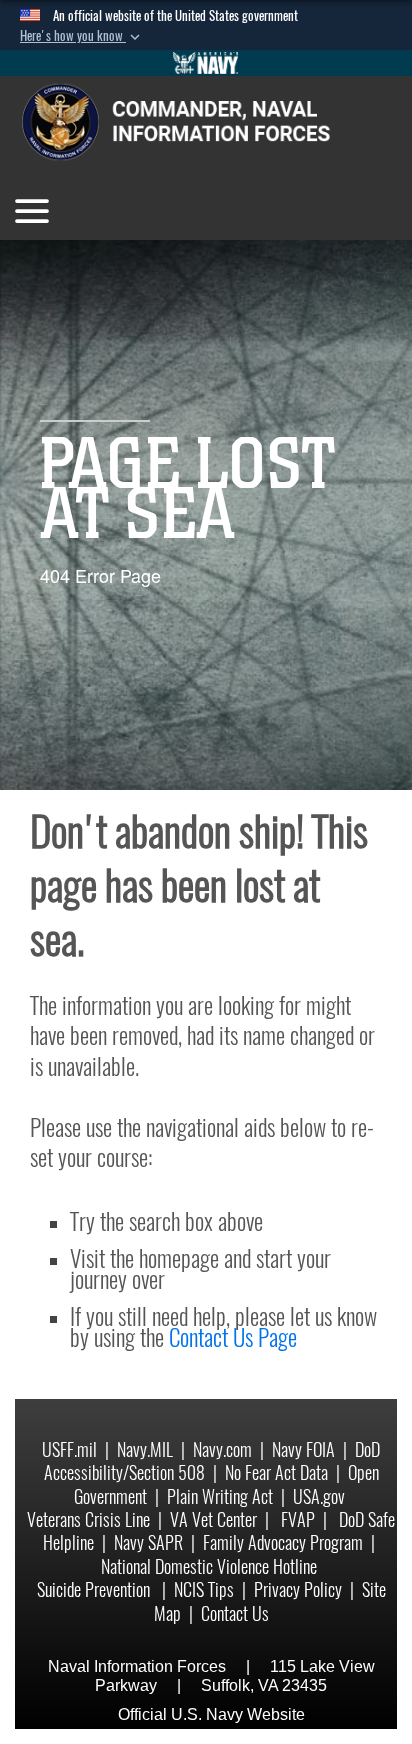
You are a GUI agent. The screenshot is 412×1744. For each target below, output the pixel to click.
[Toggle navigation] (32, 211)
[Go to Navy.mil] (206, 63)
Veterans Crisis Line (88, 1519)
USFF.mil (69, 1449)
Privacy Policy (298, 1589)
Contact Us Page (233, 1337)
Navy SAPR (148, 1542)
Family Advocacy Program (283, 1542)
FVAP (298, 1519)
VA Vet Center (213, 1519)
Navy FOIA (303, 1449)
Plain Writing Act (220, 1496)
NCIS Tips (204, 1589)
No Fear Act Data (276, 1472)
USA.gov (319, 1496)
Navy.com (222, 1449)
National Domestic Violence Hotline (209, 1566)
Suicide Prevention (95, 1589)
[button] (82, 36)
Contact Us (235, 1613)
